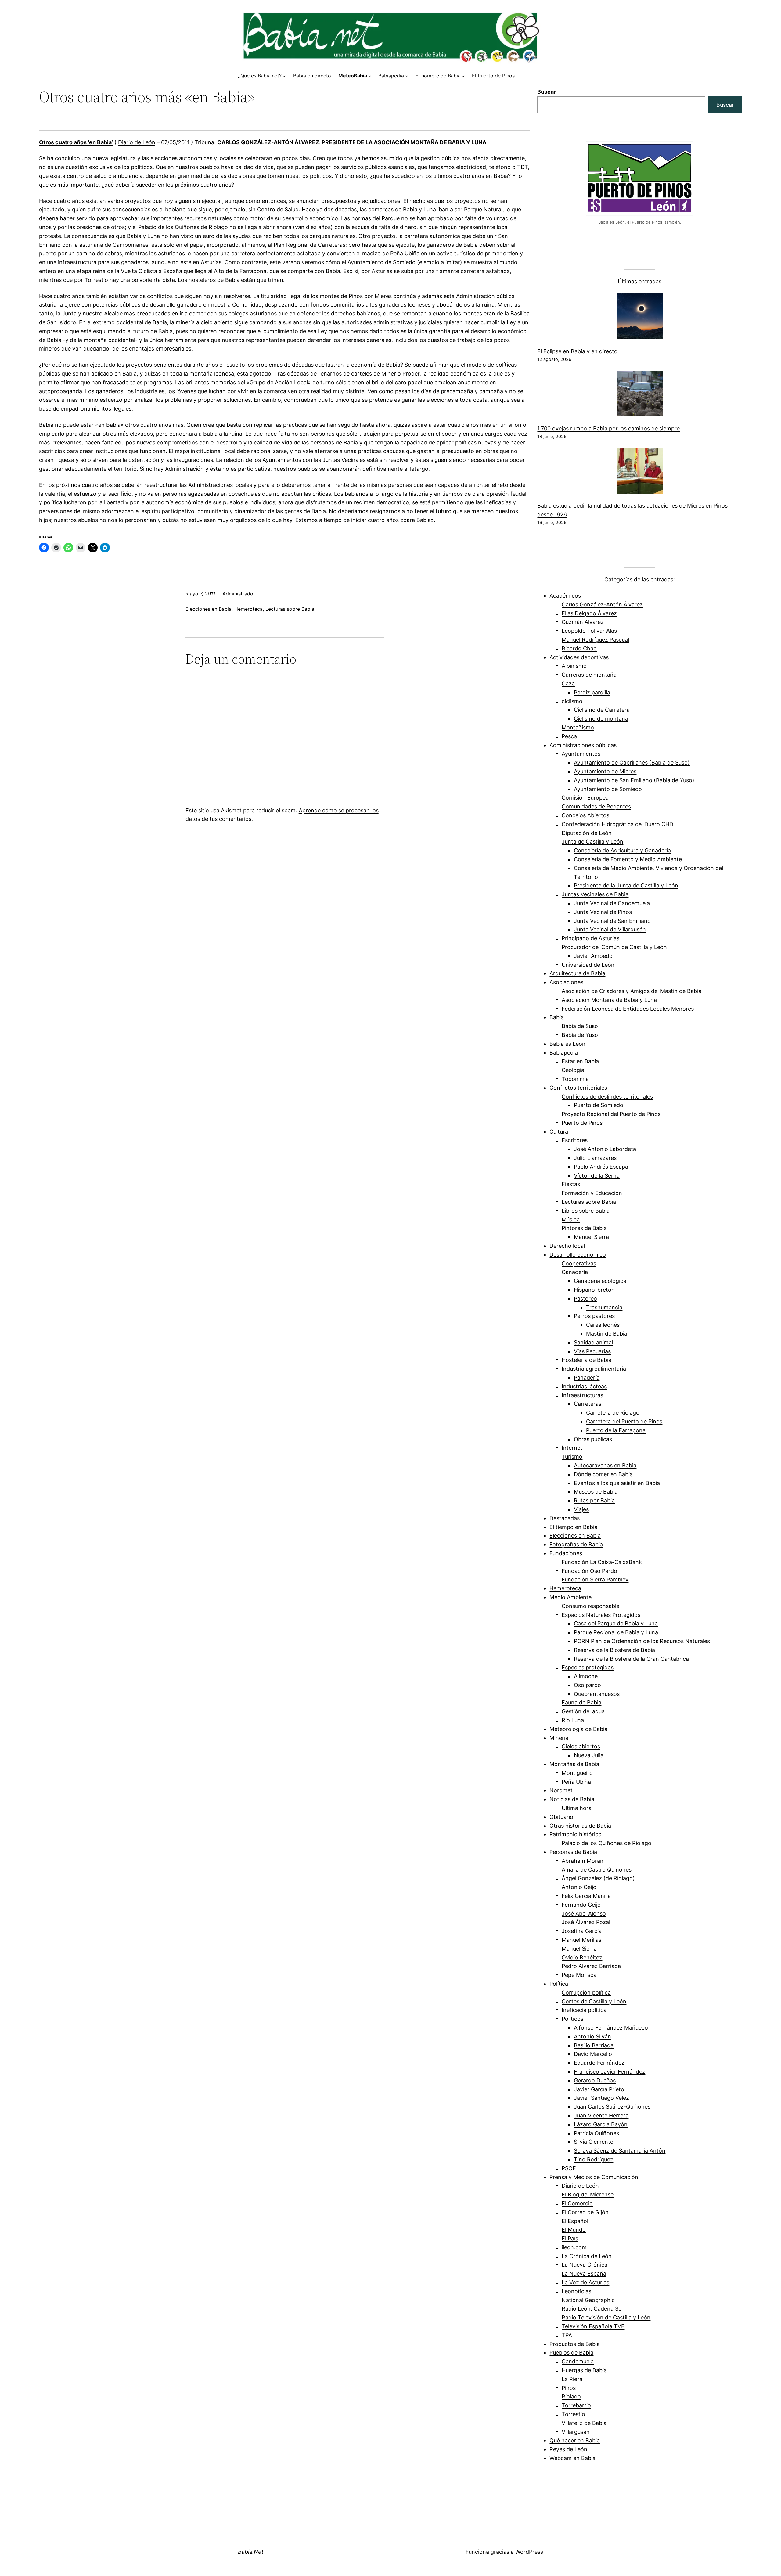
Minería (559, 1738)
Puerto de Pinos (582, 1123)
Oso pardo (587, 1685)
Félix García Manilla (586, 1896)
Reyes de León (568, 2449)
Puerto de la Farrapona (616, 1430)
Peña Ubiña (576, 1782)
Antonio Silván (592, 2036)
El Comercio (577, 2203)
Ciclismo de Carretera (602, 710)
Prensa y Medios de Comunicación (594, 2177)
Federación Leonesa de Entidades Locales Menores (628, 1009)
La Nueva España (584, 2274)
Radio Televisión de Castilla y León (606, 2317)
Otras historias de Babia (580, 1826)
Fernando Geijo (581, 1905)
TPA (567, 2335)
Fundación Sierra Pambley (595, 1579)
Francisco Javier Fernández (610, 2072)
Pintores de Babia (584, 1228)
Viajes (581, 1509)
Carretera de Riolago (613, 1413)
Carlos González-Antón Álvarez (602, 604)
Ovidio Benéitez (582, 1957)
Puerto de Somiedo (599, 1105)
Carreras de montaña (589, 675)
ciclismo (572, 701)
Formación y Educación (592, 1193)
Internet (572, 1448)
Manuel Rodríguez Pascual (595, 640)
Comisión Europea (585, 798)
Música (571, 1220)
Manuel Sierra (591, 1237)
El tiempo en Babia (573, 1527)
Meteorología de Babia (578, 1729)
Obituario (561, 1817)
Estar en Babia (580, 1061)
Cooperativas (579, 1263)
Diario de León (137, 142)
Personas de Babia (573, 1852)
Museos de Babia (596, 1492)
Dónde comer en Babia (603, 1474)
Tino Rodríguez (594, 2159)
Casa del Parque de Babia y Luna (616, 1623)
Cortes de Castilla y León (594, 2001)
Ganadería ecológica (600, 1281)
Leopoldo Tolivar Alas (589, 631)
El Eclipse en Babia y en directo (577, 351)
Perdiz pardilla (592, 692)
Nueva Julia (589, 1755)
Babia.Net (251, 2552)
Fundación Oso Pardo (589, 1571)
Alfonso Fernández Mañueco (611, 2028)
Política (559, 1984)
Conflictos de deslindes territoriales (607, 1097)
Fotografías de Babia (576, 1544)
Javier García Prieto (599, 2089)
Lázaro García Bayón (601, 2124)
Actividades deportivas (579, 657)
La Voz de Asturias (585, 2282)
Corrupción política (586, 1993)
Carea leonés (603, 1325)
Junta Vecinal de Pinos (603, 912)
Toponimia (575, 1079)
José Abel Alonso (584, 1914)
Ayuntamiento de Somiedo (608, 789)
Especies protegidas (588, 1667)
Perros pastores (594, 1316)
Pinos (569, 2388)
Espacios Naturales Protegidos (601, 1615)
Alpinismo (574, 666)
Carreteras (588, 1404)
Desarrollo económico (578, 1255)
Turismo (572, 1457)
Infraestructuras (582, 1395)
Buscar (547, 92)
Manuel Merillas (581, 1940)
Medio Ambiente (570, 1597)
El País (570, 2238)
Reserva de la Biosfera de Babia (614, 1650)
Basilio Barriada (594, 2045)
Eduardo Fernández (599, 2063)
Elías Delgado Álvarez (589, 613)
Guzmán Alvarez (583, 622)
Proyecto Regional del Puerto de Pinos (611, 1114)
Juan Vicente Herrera (601, 2115)
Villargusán (576, 2432)
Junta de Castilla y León (592, 842)
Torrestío (573, 2414)
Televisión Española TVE (593, 2326)
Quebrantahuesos (597, 1694)
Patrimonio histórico (576, 1834)
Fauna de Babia (581, 1702)
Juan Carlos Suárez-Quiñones (612, 2107)
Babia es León (567, 1044)
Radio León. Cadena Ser (593, 2309)
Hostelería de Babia (587, 1360)
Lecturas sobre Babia (290, 609)
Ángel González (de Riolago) (598, 1878)
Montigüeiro (577, 1773)
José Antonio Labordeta (605, 1149)
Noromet (561, 1790)
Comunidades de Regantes (596, 806)
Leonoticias (576, 2291)
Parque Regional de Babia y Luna (616, 1632)
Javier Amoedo (593, 956)
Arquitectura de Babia (577, 973)
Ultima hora (577, 1808)
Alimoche (586, 1676)
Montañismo (578, 727)
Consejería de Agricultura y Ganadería (622, 850)
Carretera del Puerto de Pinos (624, 1421)
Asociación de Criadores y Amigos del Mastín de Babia (632, 991)
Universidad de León (588, 965)
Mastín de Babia (607, 1334)
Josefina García (582, 1931)
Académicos (565, 596)
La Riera (572, 2379)
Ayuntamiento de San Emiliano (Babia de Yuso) (634, 780)
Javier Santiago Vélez (601, 2098)
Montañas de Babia (574, 1764)
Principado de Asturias (590, 938)
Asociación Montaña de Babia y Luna (609, 1000)
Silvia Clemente (594, 2142)
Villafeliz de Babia (584, 2423)
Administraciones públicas (583, 745)
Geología (573, 1070)
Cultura (559, 1132)
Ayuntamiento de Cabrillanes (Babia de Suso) (632, 763)
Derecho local (567, 1246)
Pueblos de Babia (571, 2353)
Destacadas (565, 1518)
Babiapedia (564, 1053)
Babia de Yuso (580, 1035)
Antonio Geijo (579, 1887)
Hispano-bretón (594, 1290)
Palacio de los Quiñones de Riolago (606, 1843)
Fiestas (571, 1184)
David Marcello (593, 2054)
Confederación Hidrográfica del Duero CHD (617, 824)
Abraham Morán (583, 1861)
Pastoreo (585, 1299)
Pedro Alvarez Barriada (591, 1966)
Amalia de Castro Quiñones (597, 1870)
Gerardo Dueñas (595, 2080)
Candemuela (578, 2361)
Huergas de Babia (584, 2370)
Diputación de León (587, 833)
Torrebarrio (576, 2405)
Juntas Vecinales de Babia (595, 894)
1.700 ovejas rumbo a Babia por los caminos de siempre (608, 428)
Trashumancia (604, 1307)
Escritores (575, 1140)
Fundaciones (566, 1553)
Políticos (572, 2019)
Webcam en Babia (572, 2458)
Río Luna (573, 1720)
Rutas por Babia (594, 1500)
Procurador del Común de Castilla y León (614, 947)
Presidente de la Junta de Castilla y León (626, 885)
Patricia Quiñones (596, 2133)
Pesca (569, 736)
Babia (557, 1017)
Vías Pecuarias (592, 1351)
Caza (568, 684)
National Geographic (588, 2300)
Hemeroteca (248, 609)
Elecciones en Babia (209, 609)
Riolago (571, 2396)
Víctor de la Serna (597, 1176)
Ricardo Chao (579, 648)
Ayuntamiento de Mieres (605, 771)
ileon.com (574, 2247)
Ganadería (575, 1272)
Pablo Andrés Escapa (601, 1167)
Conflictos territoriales (578, 1088)
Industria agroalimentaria (594, 1369)
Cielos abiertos (581, 1746)
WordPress (529, 2552)
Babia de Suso (580, 1026)
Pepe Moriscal (580, 1975)
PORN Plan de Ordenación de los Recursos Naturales (642, 1641)
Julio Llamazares (595, 1158)
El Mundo (574, 2230)
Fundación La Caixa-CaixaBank (602, 1562)
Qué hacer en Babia (575, 2440)
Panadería (587, 1378)
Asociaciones (566, 982)
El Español (575, 2221)
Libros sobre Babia (586, 1211)
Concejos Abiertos (585, 815)
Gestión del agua (583, 1711)
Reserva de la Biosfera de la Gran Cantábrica (631, 1659)
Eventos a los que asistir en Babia (617, 1483)
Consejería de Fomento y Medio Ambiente (628, 859)
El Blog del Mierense (588, 2195)
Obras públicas (593, 1439)
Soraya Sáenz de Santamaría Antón (620, 2151)
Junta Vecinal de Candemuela (612, 903)
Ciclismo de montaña (601, 719)
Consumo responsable (590, 1606)
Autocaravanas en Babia (605, 1465)
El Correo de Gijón (585, 2212)
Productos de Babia (575, 2344)
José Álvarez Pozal (586, 1922)
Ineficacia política (584, 2010)
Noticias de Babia (572, 1799)
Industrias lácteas (584, 1386)
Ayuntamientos (581, 754)
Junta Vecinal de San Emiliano (612, 921)
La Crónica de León (587, 2256)
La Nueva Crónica (585, 2265)
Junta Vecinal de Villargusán (610, 929)
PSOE (569, 2168)
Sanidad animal (593, 1342)
